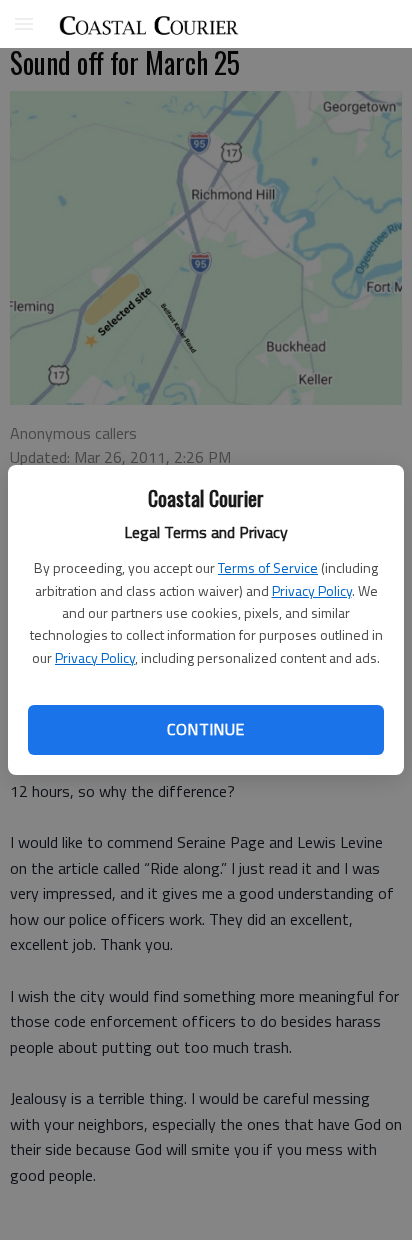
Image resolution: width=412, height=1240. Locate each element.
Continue (205, 729)
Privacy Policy (312, 590)
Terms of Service (268, 567)
